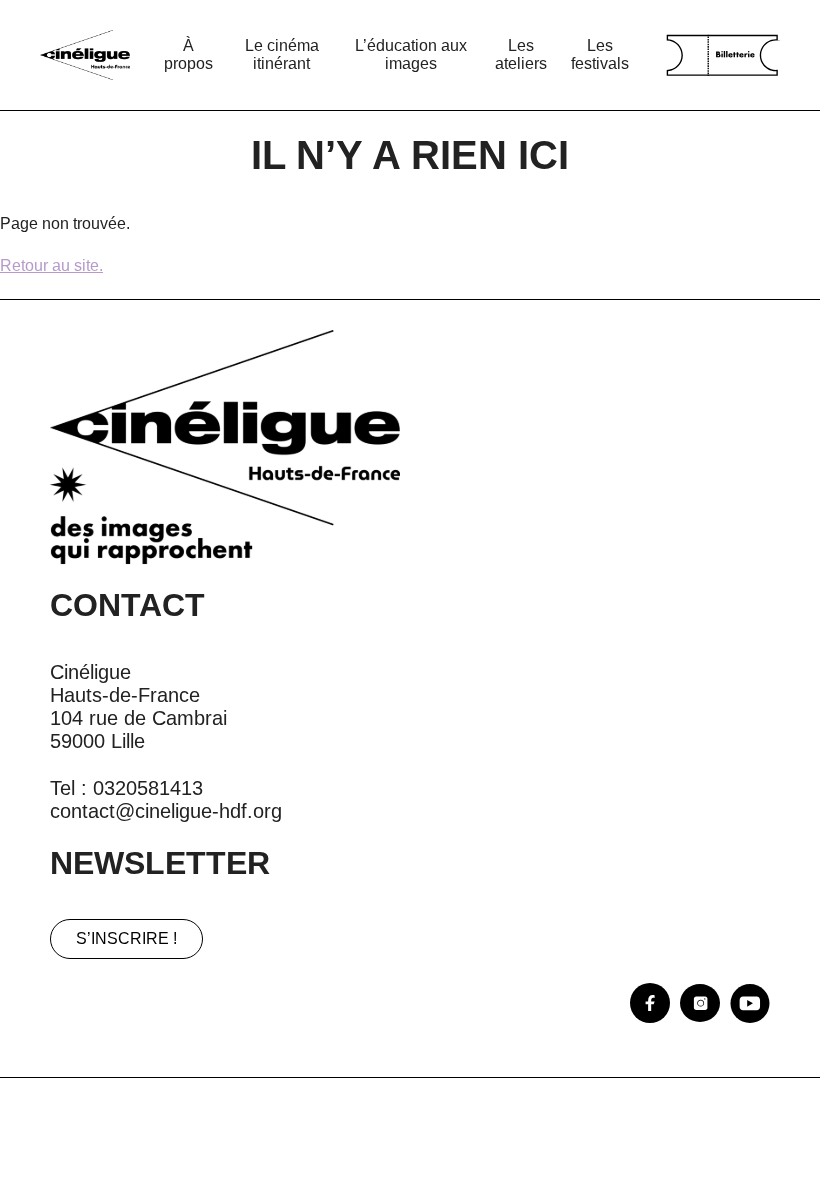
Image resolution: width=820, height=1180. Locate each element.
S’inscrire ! (126, 938)
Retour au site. (51, 265)
